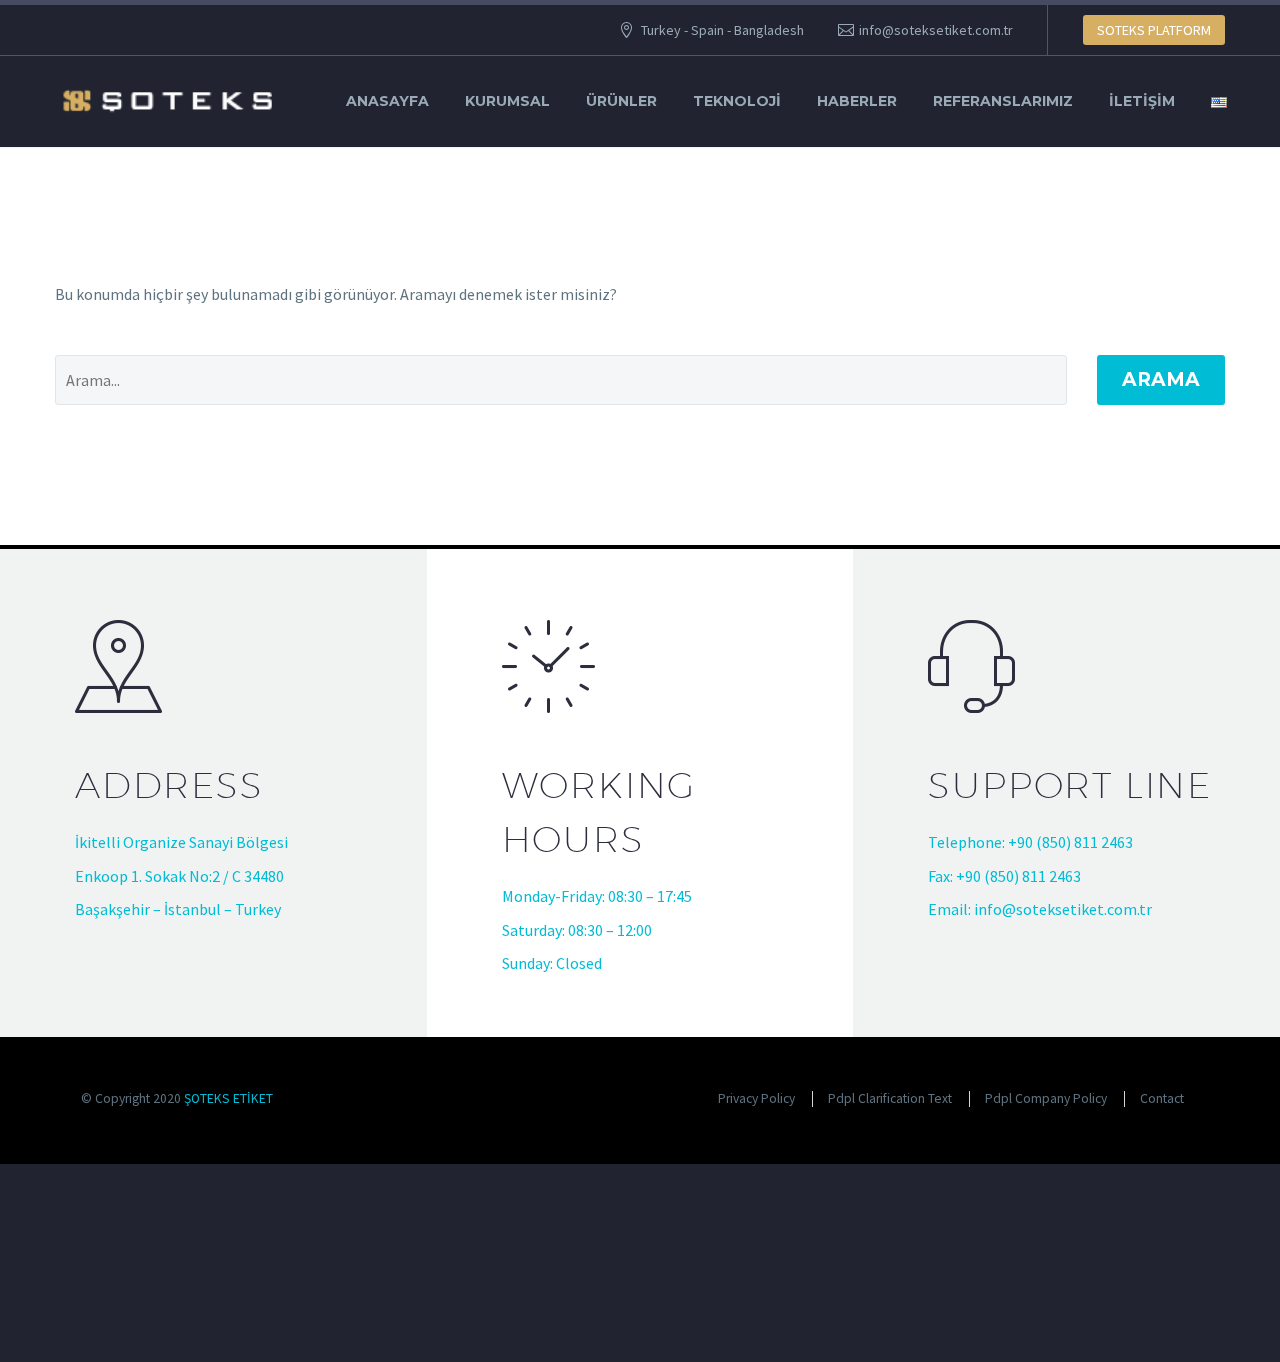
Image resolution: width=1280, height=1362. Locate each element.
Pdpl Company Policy (1046, 1098)
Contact (1162, 1098)
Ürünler (621, 101)
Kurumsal (507, 101)
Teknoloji (737, 101)
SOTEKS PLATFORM (1154, 30)
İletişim (1142, 101)
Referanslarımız (1003, 101)
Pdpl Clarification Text (890, 1098)
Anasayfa (387, 101)
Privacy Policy (756, 1098)
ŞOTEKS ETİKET (228, 1098)
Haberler (857, 101)
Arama (1161, 379)
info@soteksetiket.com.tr (936, 30)
